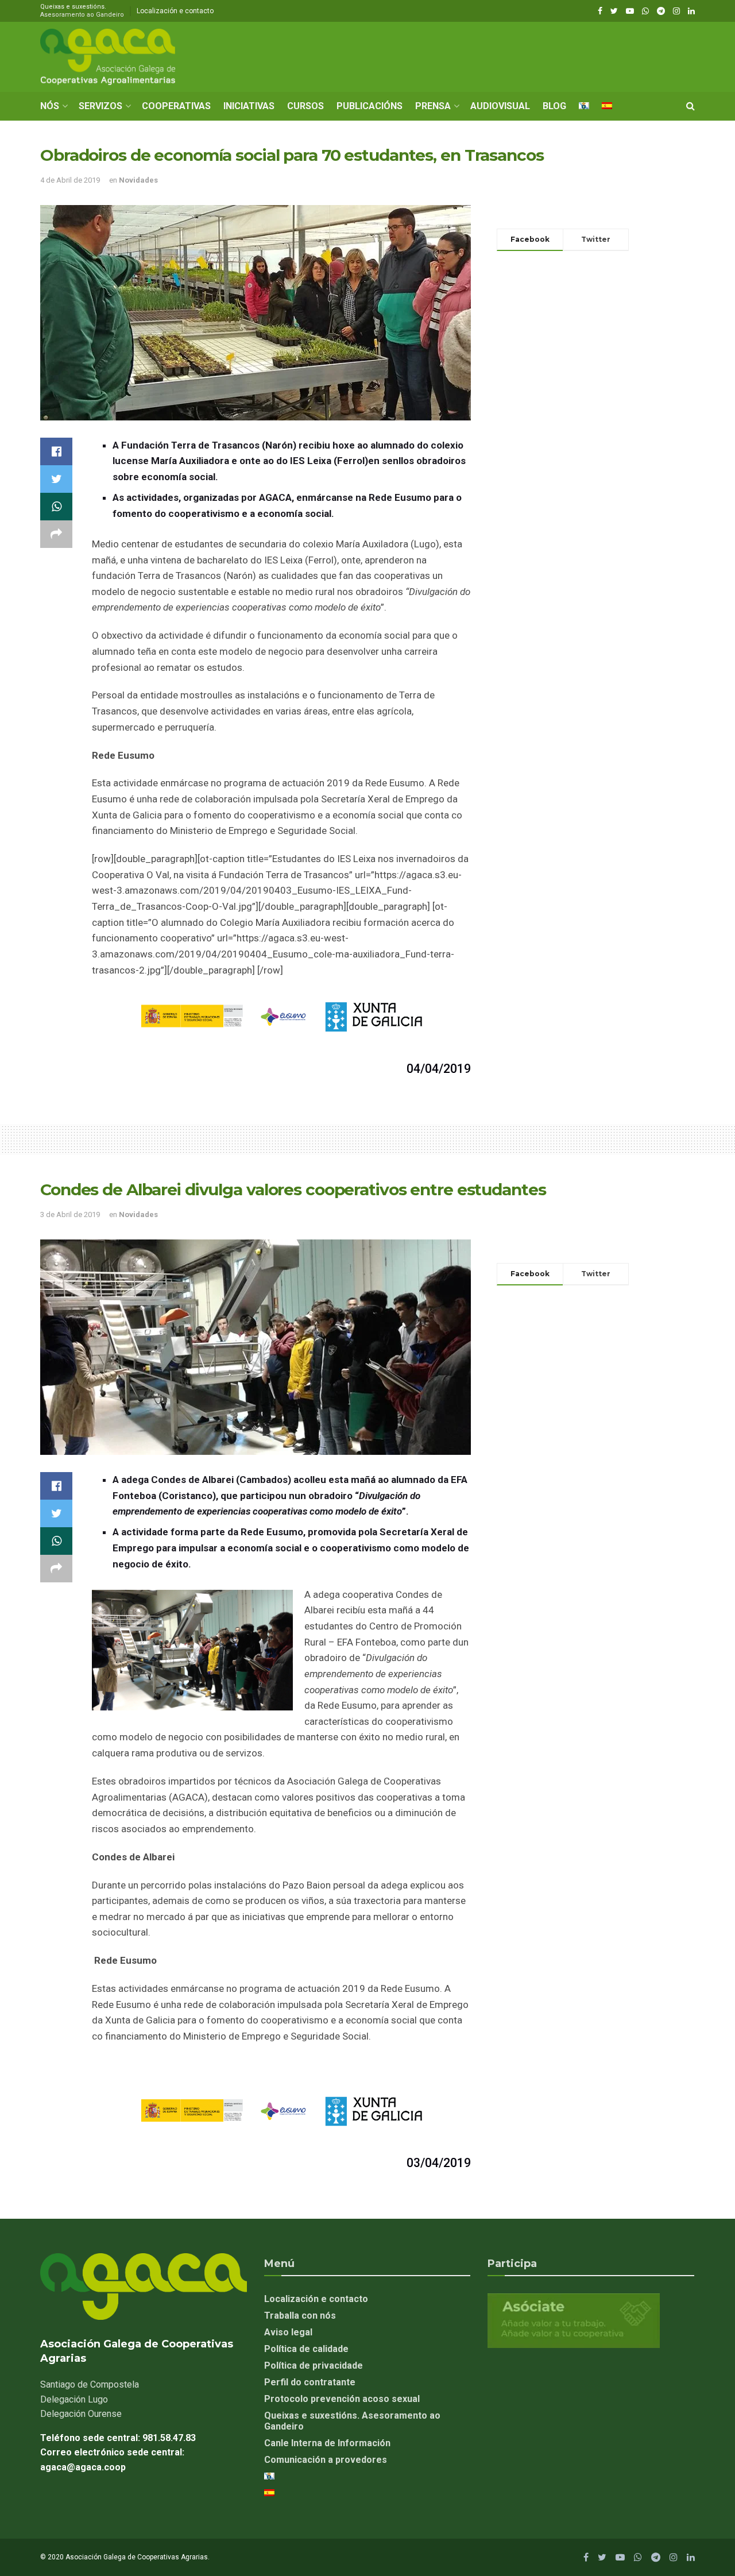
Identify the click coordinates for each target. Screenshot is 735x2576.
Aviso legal (288, 2332)
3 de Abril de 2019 (70, 1214)
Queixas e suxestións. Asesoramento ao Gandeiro (352, 2421)
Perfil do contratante (310, 2382)
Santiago (90, 2384)
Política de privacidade (314, 2365)
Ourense (81, 2414)
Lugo (74, 2399)
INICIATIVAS (249, 106)
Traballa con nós (300, 2316)
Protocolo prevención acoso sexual (342, 2399)
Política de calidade (306, 2349)
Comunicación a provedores (326, 2460)
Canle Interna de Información (327, 2443)
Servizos (100, 106)
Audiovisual (500, 106)
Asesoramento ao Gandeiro (82, 15)
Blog (554, 106)
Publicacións (370, 106)
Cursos (305, 106)
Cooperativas (176, 106)
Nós (50, 106)
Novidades (138, 180)
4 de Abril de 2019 (70, 180)
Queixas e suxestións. (82, 11)
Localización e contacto (175, 11)
